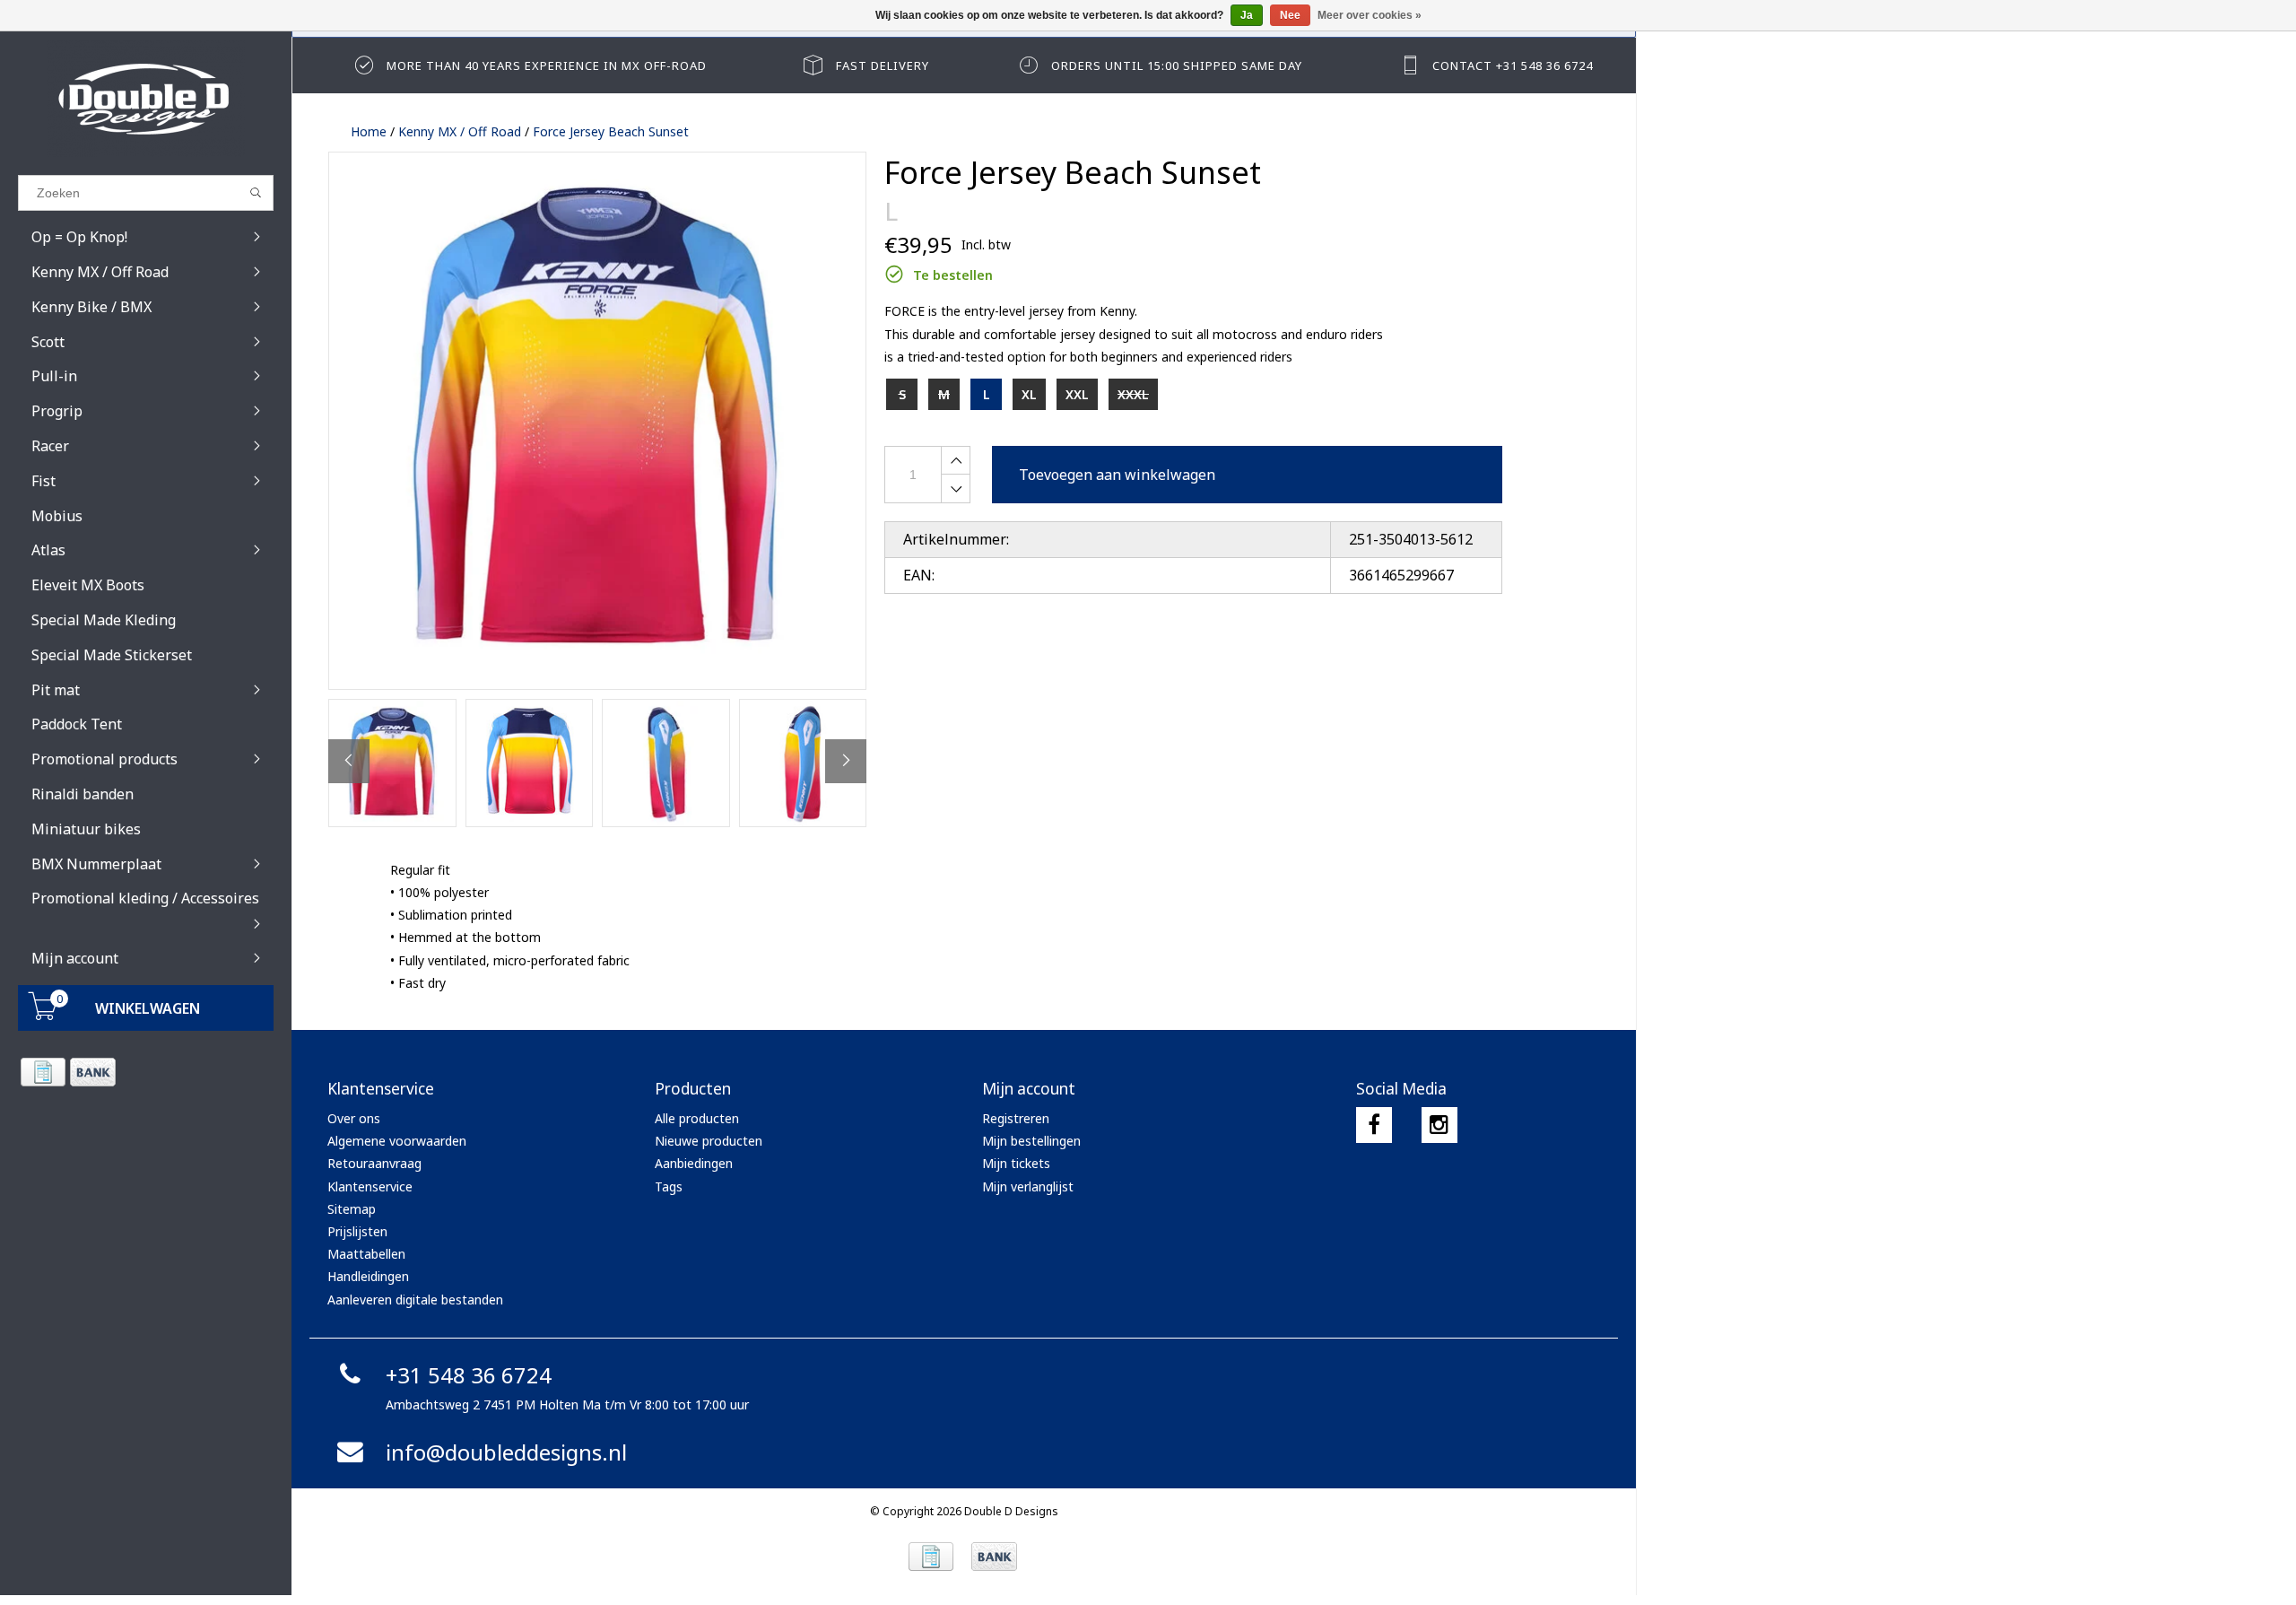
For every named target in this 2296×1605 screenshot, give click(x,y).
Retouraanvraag (374, 1163)
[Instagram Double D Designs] (1439, 1125)
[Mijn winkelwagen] (43, 1015)
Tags (669, 1186)
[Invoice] (43, 1072)
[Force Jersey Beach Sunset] (597, 421)
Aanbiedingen (694, 1163)
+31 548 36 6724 (469, 1375)
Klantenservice (370, 1186)
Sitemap (352, 1209)
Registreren (1016, 1118)
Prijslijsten (357, 1231)
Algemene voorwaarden (397, 1141)
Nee (1290, 15)
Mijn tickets (1016, 1163)
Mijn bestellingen (1031, 1141)
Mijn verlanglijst (1028, 1186)
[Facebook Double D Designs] (1374, 1125)
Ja (1247, 15)
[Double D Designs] (146, 99)
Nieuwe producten (709, 1141)
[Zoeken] (256, 193)
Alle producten (697, 1118)
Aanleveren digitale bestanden (415, 1300)
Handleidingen (368, 1276)
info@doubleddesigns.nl (506, 1452)
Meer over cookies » (1370, 15)
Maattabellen (366, 1254)
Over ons (354, 1118)
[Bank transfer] (92, 1072)
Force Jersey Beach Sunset (611, 131)
